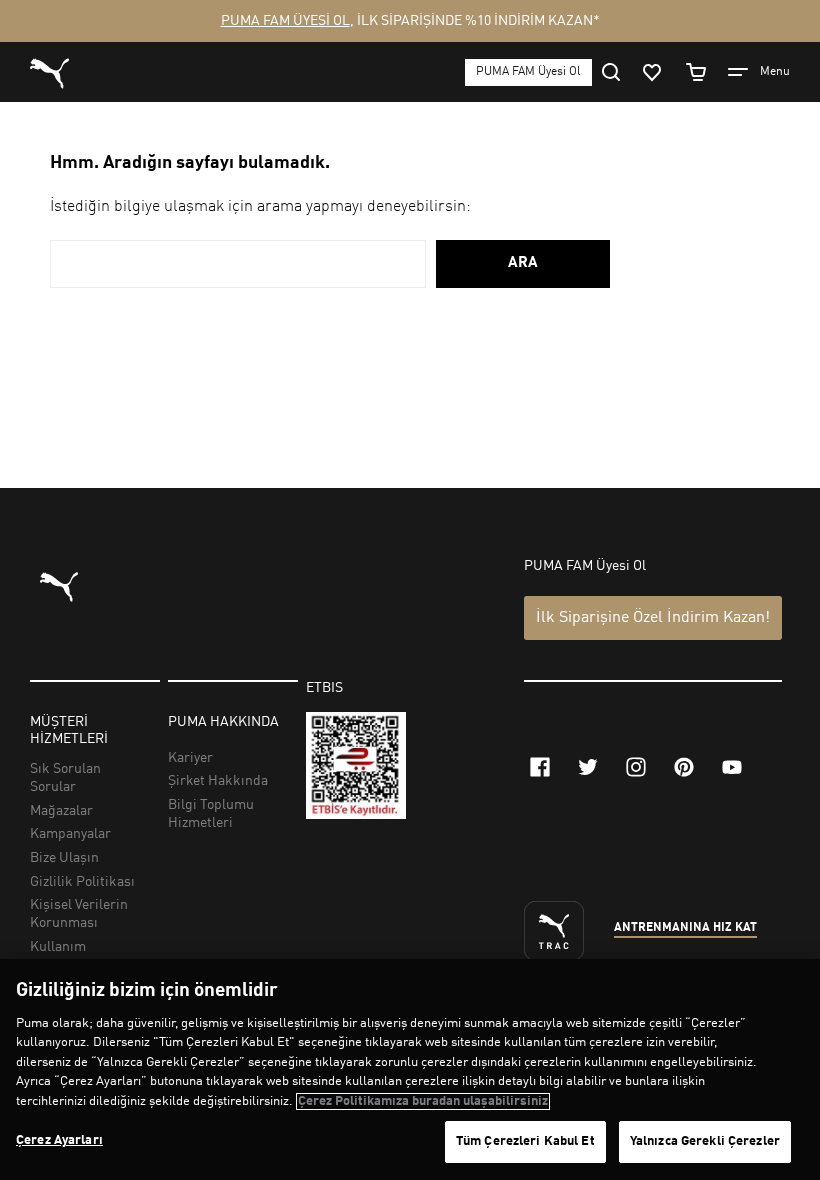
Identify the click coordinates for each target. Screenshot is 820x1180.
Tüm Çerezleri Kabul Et (525, 1141)
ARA (523, 263)
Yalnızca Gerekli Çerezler (705, 1141)
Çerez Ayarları (59, 1140)
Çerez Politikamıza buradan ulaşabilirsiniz (423, 1101)
